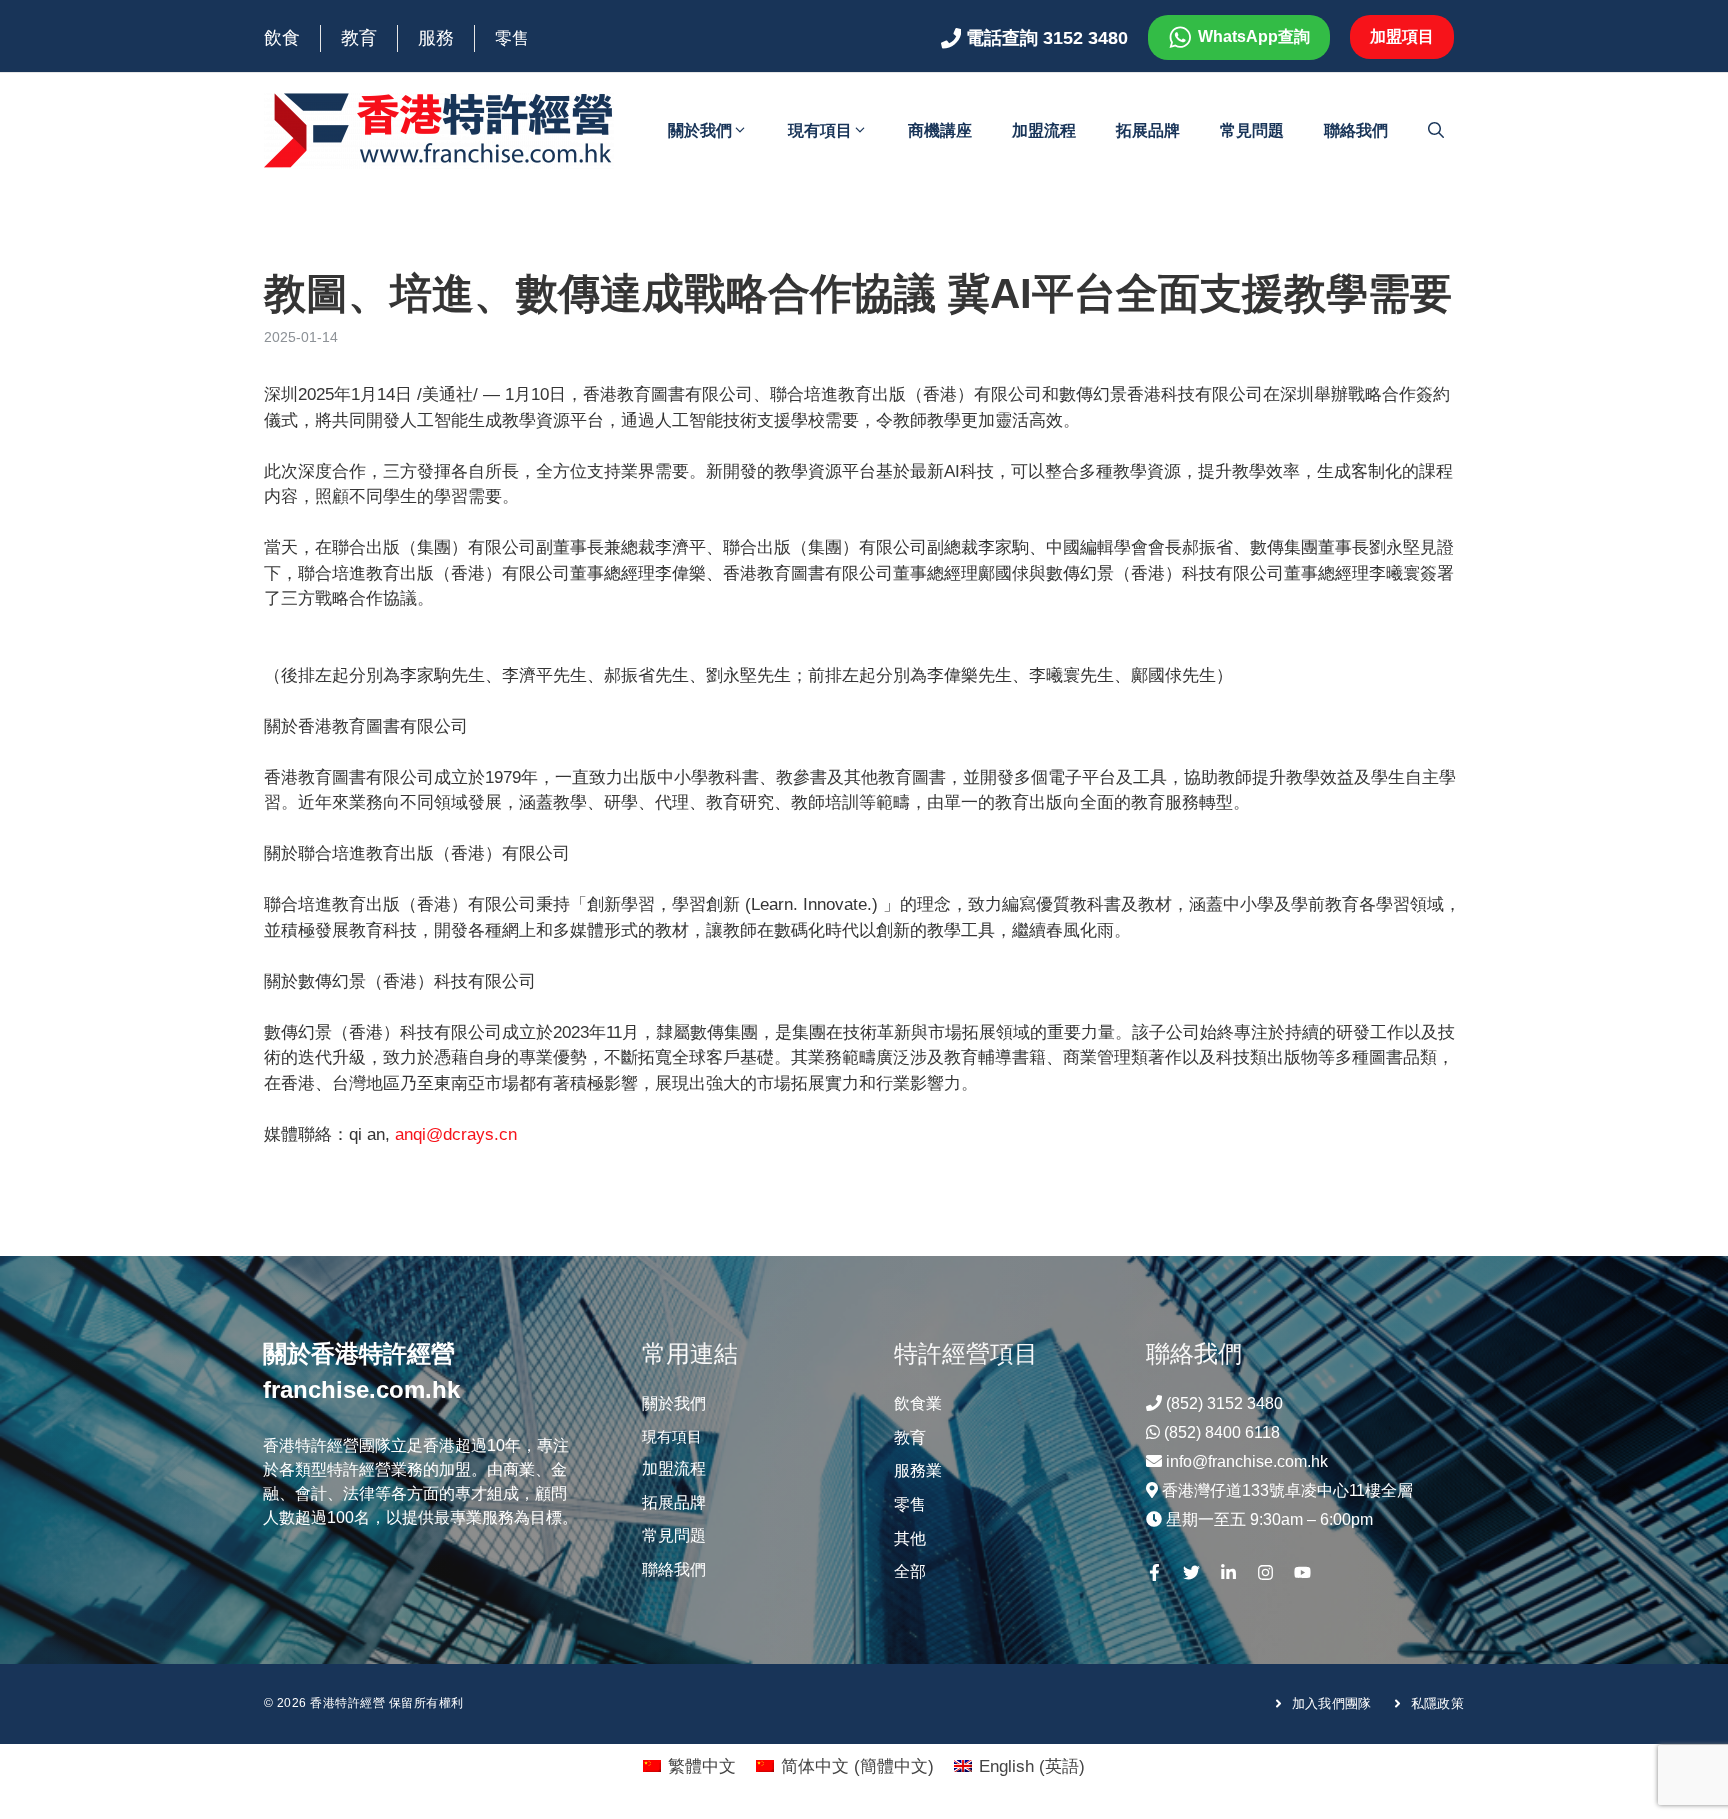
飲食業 (918, 1403)
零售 (512, 38)
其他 (910, 1538)
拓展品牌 (1148, 130)
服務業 (918, 1470)
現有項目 (820, 130)
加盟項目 (1402, 36)
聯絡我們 (1356, 130)
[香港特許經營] (439, 129)
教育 (359, 38)
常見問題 (1252, 130)
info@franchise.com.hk (1247, 1461)
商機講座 (940, 130)
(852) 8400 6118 (1222, 1432)
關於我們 (700, 130)
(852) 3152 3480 (1224, 1403)
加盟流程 (1044, 130)
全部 (910, 1571)
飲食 (282, 38)
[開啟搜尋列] (1436, 131)
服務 (436, 38)
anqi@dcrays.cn (456, 1134)
